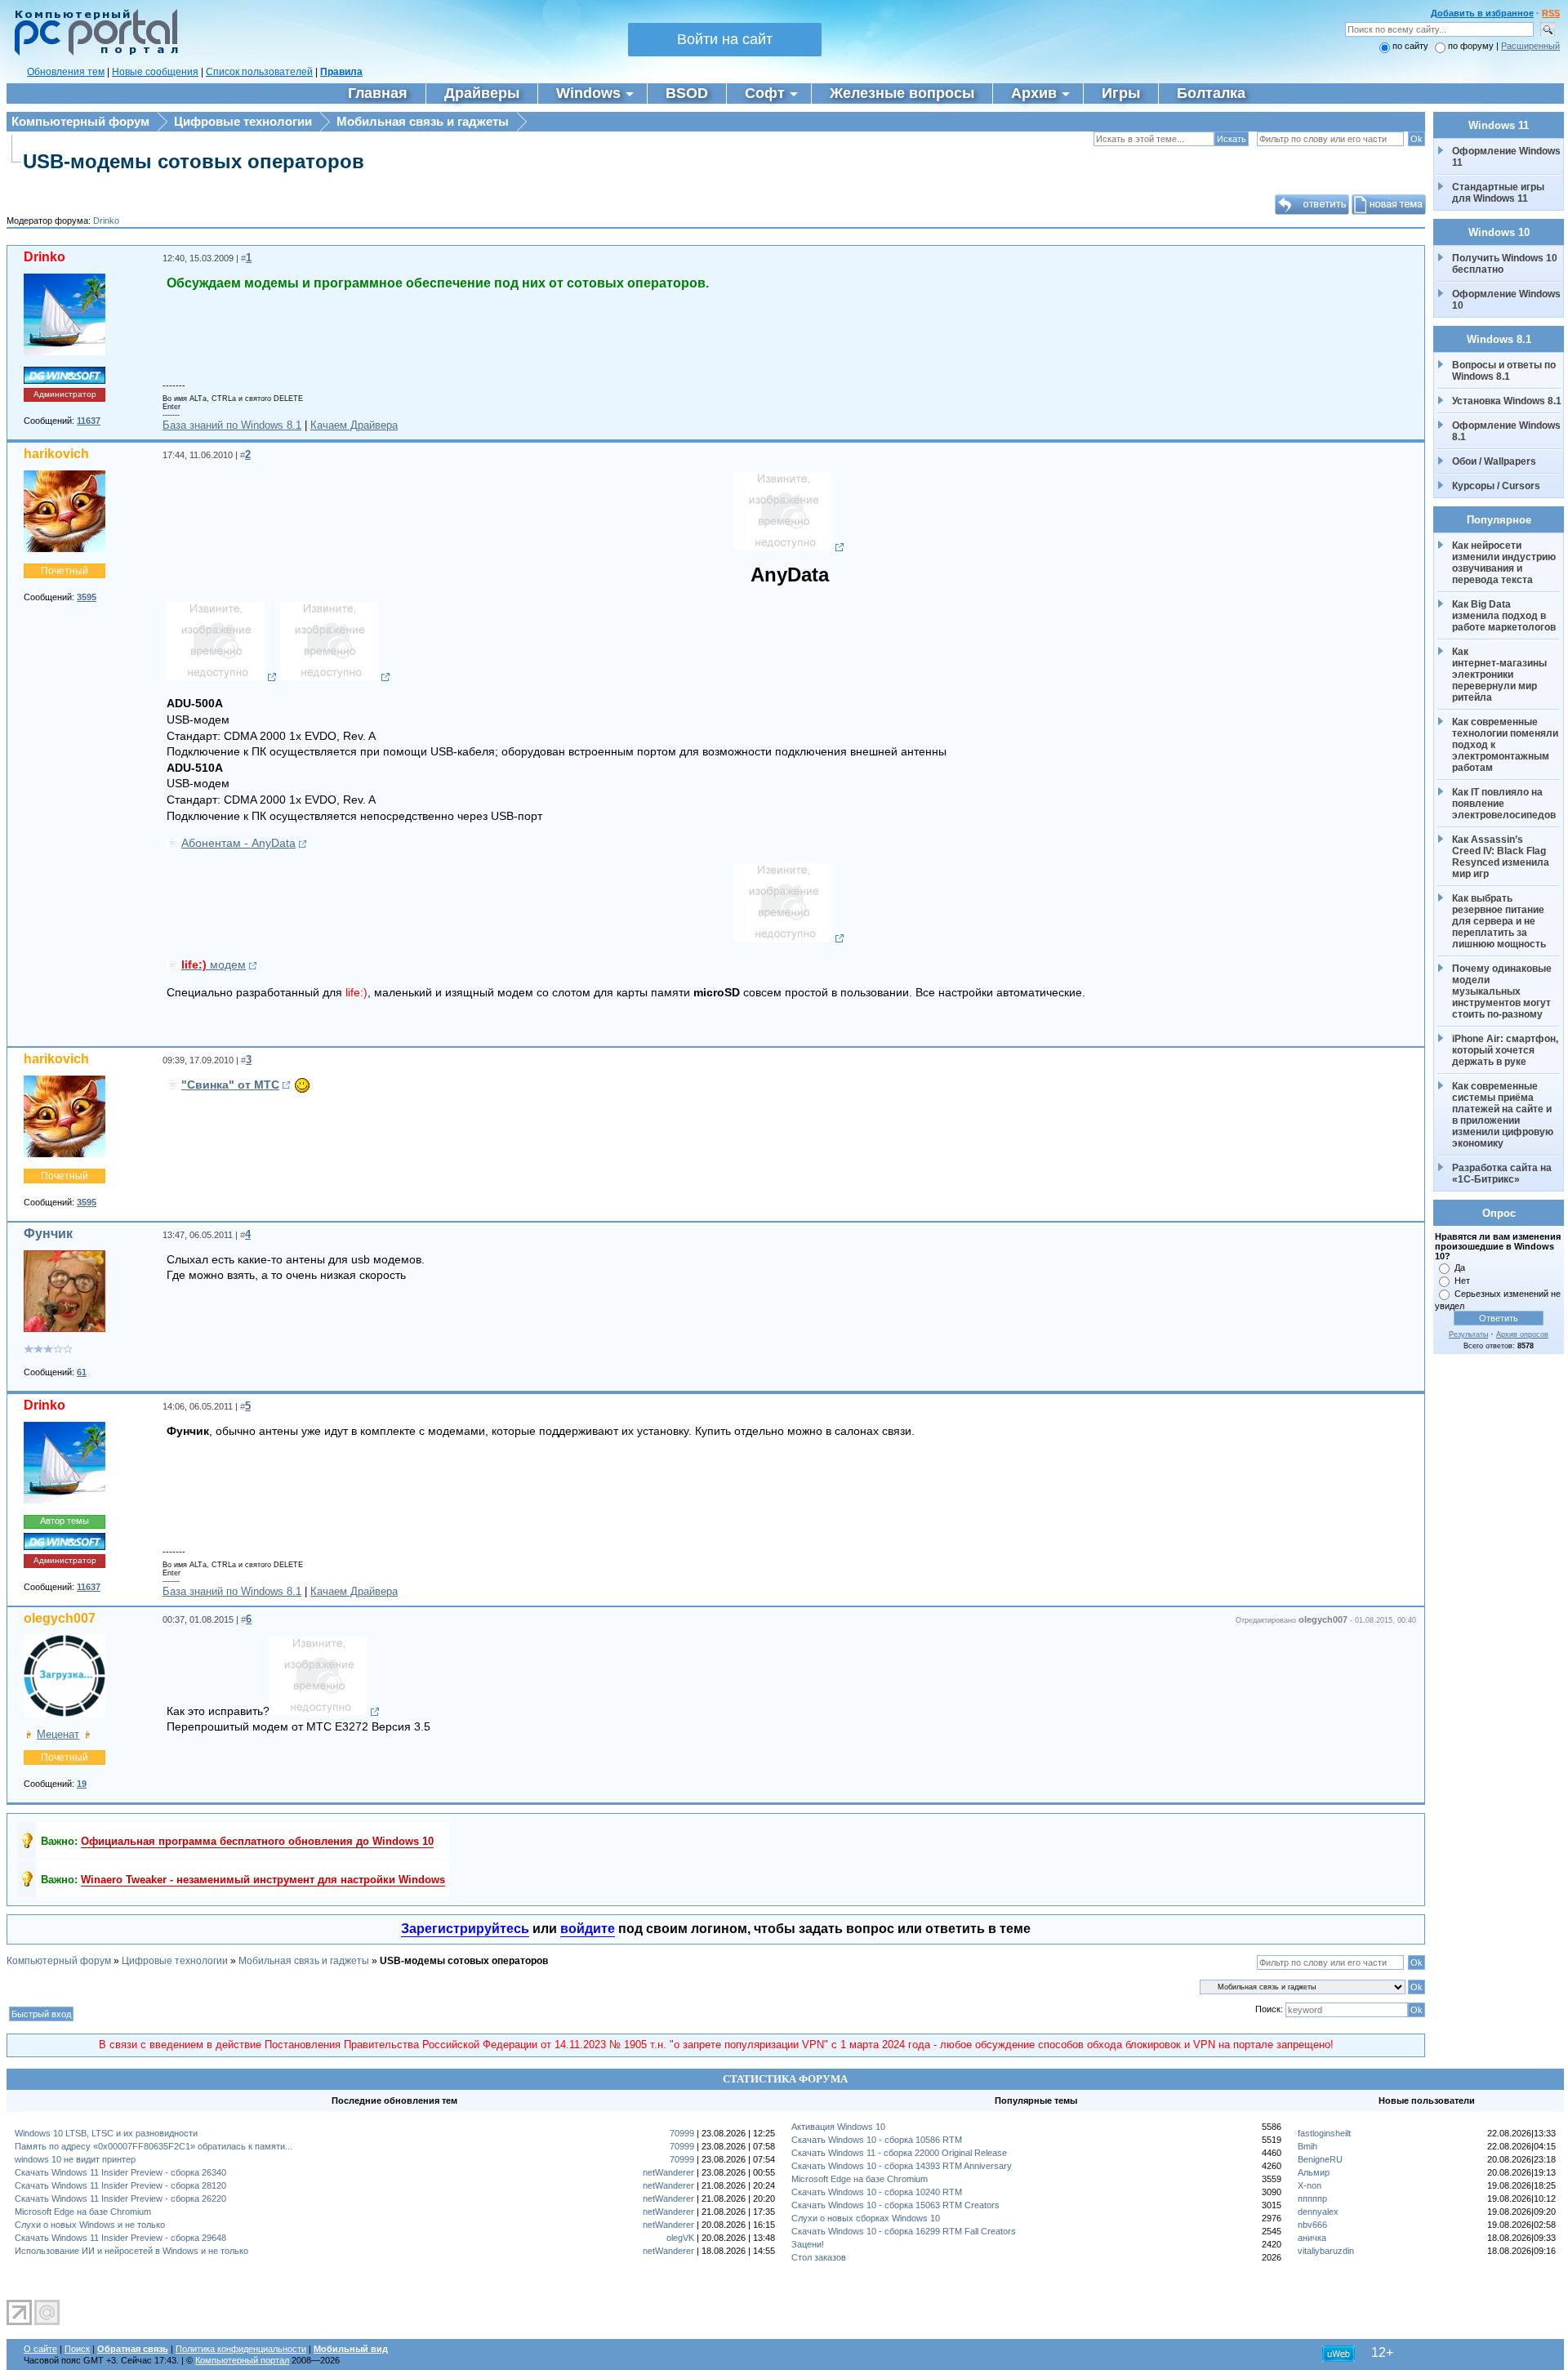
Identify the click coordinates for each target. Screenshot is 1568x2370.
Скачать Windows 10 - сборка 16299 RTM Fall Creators (904, 2231)
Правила (341, 72)
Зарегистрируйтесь (465, 1929)
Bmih (1307, 2146)
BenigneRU (1320, 2159)
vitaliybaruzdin (1326, 2251)
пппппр (1312, 2198)
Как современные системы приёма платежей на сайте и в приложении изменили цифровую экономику (1504, 1115)
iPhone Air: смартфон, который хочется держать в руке (1506, 1050)
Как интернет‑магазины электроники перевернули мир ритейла (1501, 675)
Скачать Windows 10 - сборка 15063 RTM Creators (895, 2205)
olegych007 (60, 1618)
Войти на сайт (725, 39)
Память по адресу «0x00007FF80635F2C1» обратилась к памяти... (154, 2146)
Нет (1462, 1281)
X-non (1310, 2185)
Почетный (65, 571)
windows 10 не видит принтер (75, 2159)
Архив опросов (1522, 1334)
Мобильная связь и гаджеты (423, 121)
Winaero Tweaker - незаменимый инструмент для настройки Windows (263, 1880)
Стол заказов (819, 2257)
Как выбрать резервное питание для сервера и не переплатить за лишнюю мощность (1499, 921)
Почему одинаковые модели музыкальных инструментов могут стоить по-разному (1503, 991)
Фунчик (48, 1234)
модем (214, 964)
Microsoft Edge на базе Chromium (83, 2212)
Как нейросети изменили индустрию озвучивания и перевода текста (1505, 563)
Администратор (65, 394)
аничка (1312, 2238)
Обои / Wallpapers (1494, 461)
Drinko (106, 221)
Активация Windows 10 (838, 2127)
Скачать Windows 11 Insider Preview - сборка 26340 (120, 2172)
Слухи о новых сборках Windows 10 (866, 2218)
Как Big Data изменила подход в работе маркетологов (1504, 616)
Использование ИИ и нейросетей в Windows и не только (131, 2251)
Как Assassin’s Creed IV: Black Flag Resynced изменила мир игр (1502, 857)
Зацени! (808, 2244)
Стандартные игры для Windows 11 (1498, 193)
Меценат (58, 1734)
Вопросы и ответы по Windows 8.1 (1504, 371)
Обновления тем (66, 72)
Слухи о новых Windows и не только (90, 2225)
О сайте (40, 2349)
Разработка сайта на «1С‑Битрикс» (1503, 1174)
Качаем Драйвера (354, 425)
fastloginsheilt (1324, 2133)
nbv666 (1312, 2225)
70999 (682, 2133)
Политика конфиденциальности (241, 2349)
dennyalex (1318, 2212)
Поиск (77, 2349)
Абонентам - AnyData (238, 843)
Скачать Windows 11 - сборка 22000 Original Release (899, 2153)
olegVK (680, 2238)
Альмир (1314, 2172)
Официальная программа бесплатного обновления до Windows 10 (257, 1841)
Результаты (1468, 1334)
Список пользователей (259, 72)
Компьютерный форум (80, 121)
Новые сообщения (155, 72)
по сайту (1410, 46)
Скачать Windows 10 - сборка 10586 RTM (877, 2140)
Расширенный (1530, 46)
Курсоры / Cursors (1496, 486)
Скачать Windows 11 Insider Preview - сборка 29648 (120, 2238)
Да (1460, 1267)
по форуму (1472, 46)
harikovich (56, 454)
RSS (1551, 13)
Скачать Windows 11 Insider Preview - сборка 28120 (120, 2185)
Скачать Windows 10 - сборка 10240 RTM (877, 2192)
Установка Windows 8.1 (1507, 401)
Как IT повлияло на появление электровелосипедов (1504, 804)
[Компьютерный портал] (92, 53)
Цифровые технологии (243, 121)
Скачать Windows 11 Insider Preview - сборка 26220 (120, 2198)
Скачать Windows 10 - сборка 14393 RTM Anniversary (902, 2166)
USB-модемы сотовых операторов (194, 161)
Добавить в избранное (1482, 13)
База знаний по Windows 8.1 (232, 425)
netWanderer (668, 2172)
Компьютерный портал (242, 2360)
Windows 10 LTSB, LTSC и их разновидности (106, 2133)
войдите (588, 1929)
